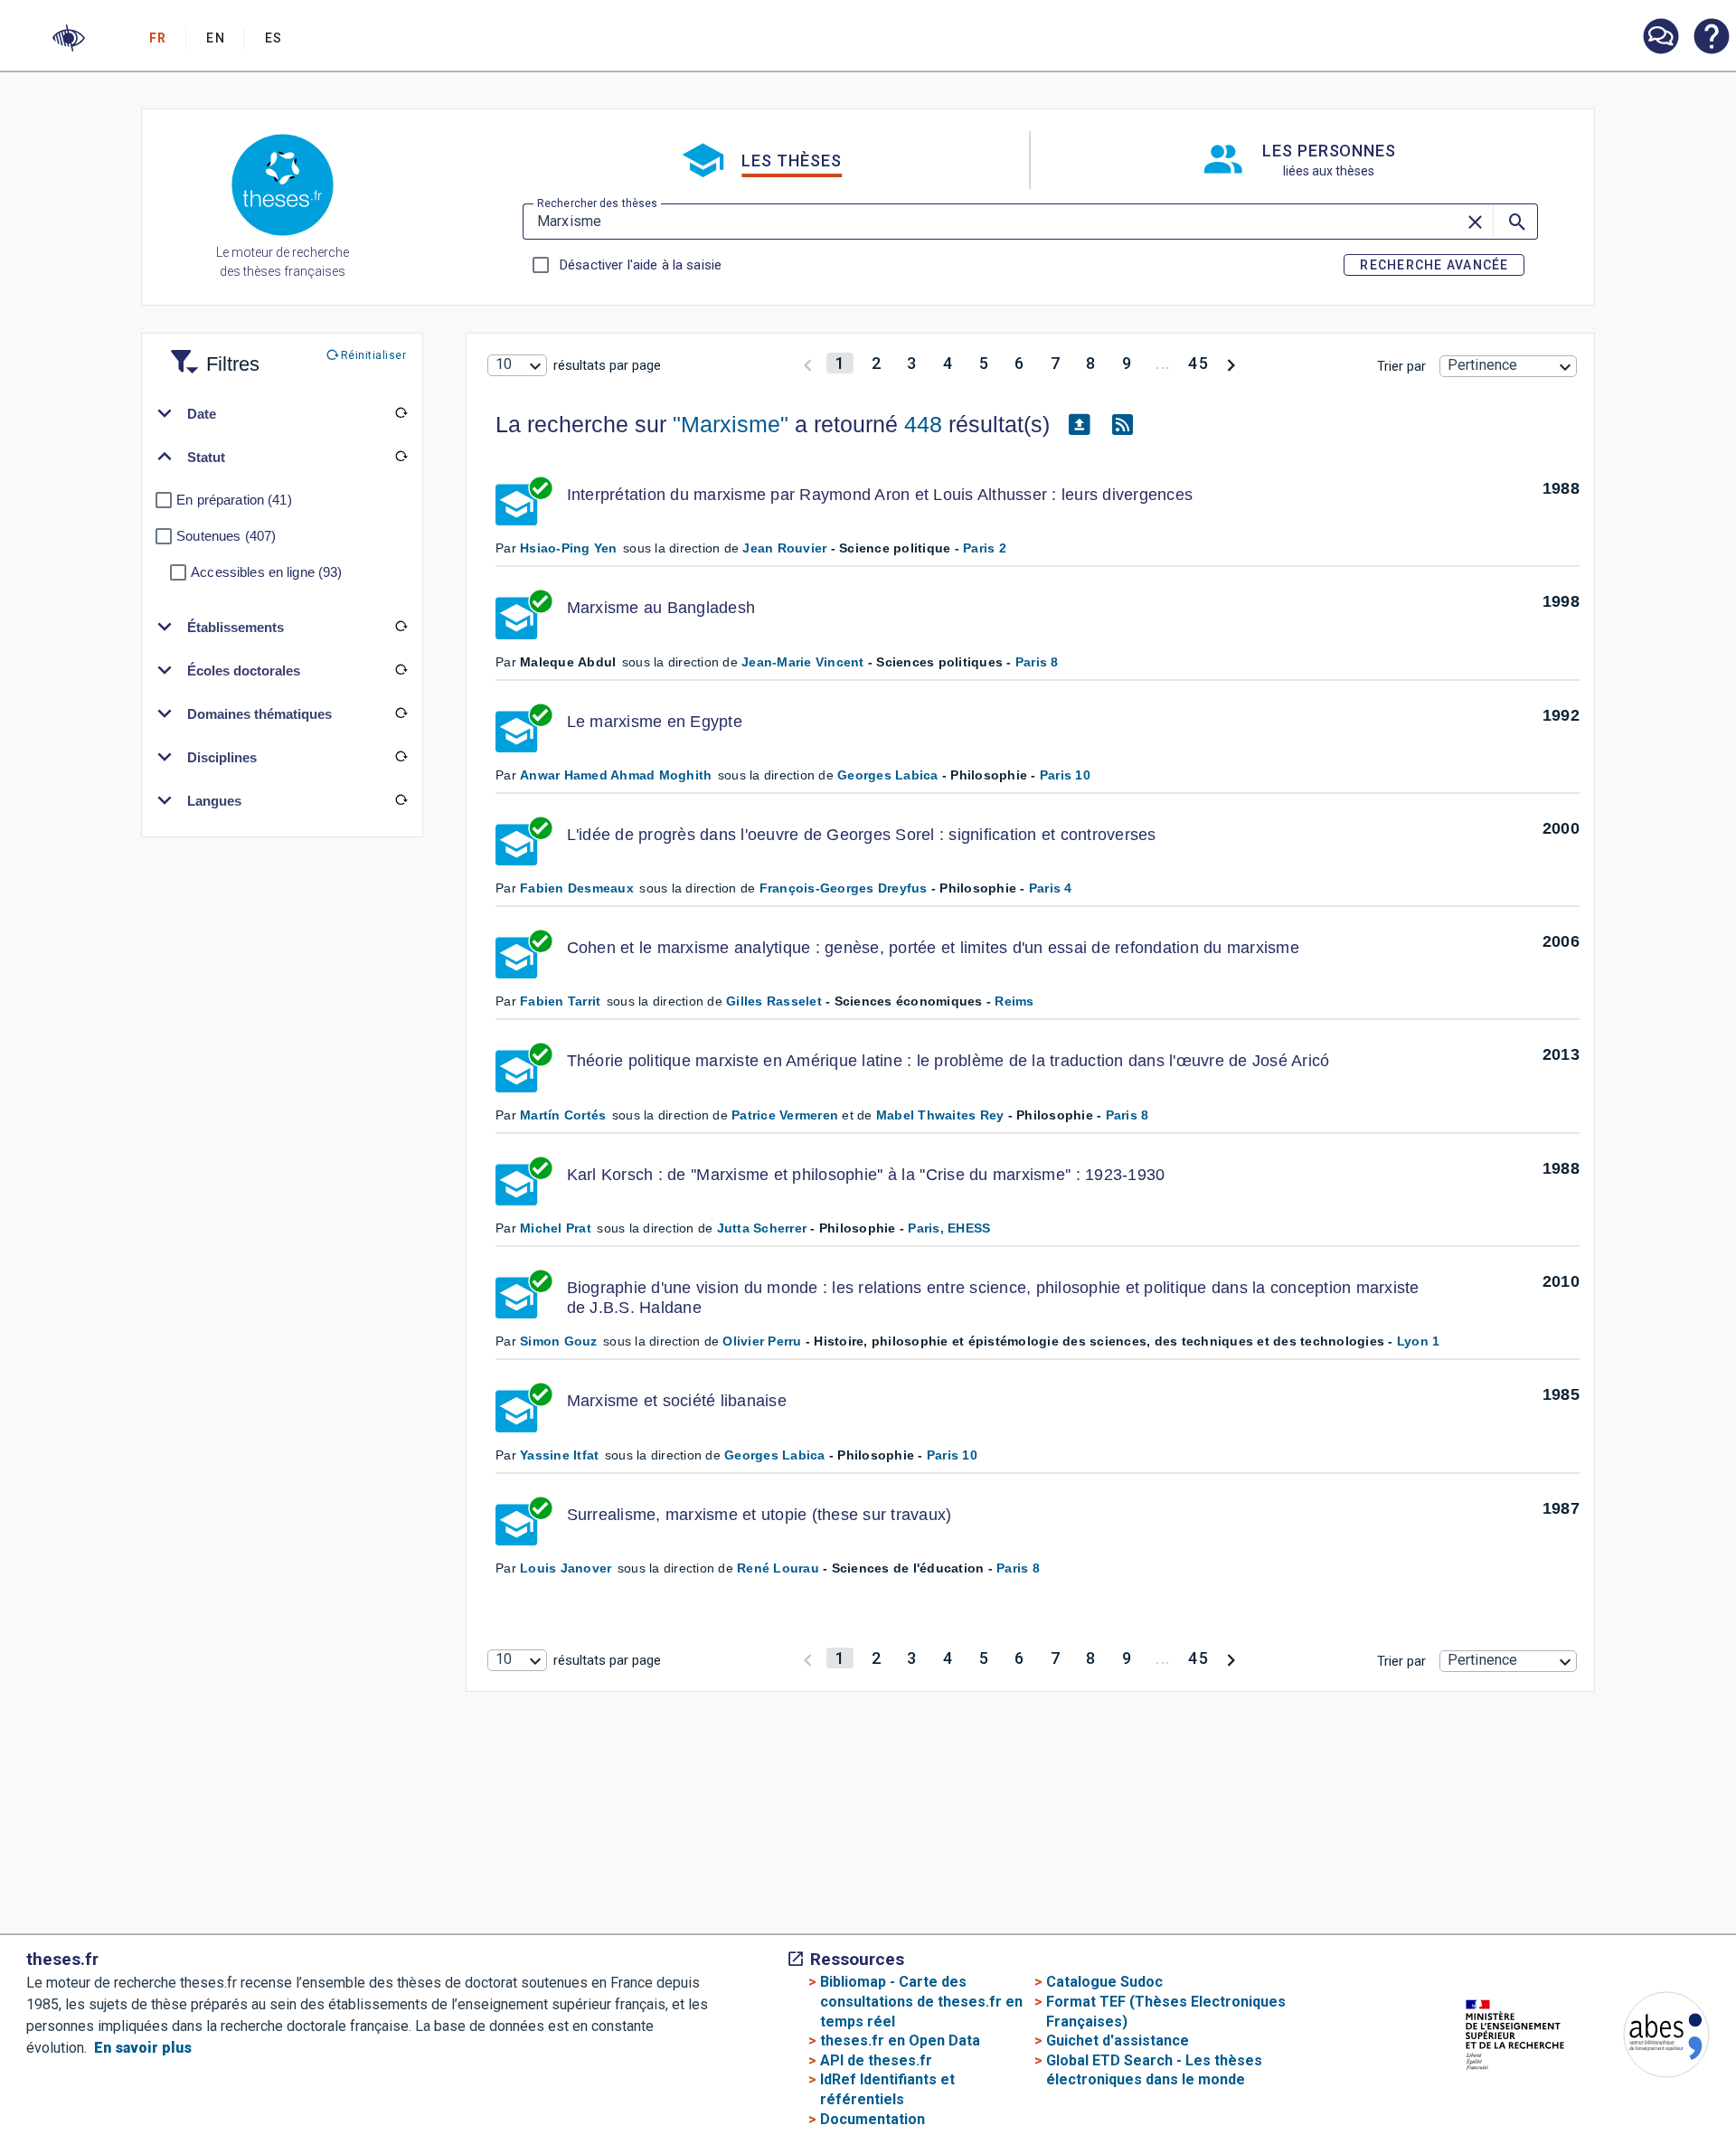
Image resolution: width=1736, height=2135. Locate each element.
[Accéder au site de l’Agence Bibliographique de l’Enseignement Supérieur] (1648, 2038)
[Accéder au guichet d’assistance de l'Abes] (1660, 38)
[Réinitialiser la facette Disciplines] (401, 757)
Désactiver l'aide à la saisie (640, 265)
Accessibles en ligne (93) (267, 572)
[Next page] (1231, 363)
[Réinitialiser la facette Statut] (401, 457)
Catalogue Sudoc (1104, 1982)
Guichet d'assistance (1118, 2041)
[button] (69, 38)
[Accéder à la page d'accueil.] (283, 188)
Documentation (873, 2119)
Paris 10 (1065, 775)
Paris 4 (1051, 888)
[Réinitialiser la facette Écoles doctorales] (401, 670)
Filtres (211, 353)
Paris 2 (985, 548)
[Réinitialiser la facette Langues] (401, 800)
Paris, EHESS (949, 1228)
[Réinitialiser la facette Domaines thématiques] (401, 713)
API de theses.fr (876, 2060)
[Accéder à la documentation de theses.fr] (1711, 38)
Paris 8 (1037, 662)
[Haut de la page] (1648, 2088)
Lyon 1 (1419, 1341)
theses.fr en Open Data (900, 2041)
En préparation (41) (234, 500)
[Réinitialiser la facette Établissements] (401, 627)
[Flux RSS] (1122, 425)
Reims (1014, 1001)
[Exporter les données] (1079, 425)
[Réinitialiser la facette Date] (401, 413)
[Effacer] (1477, 222)
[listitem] (1660, 37)
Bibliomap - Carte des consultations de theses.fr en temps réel (921, 2001)
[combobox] (517, 365)
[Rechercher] (1515, 222)
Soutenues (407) (226, 536)
